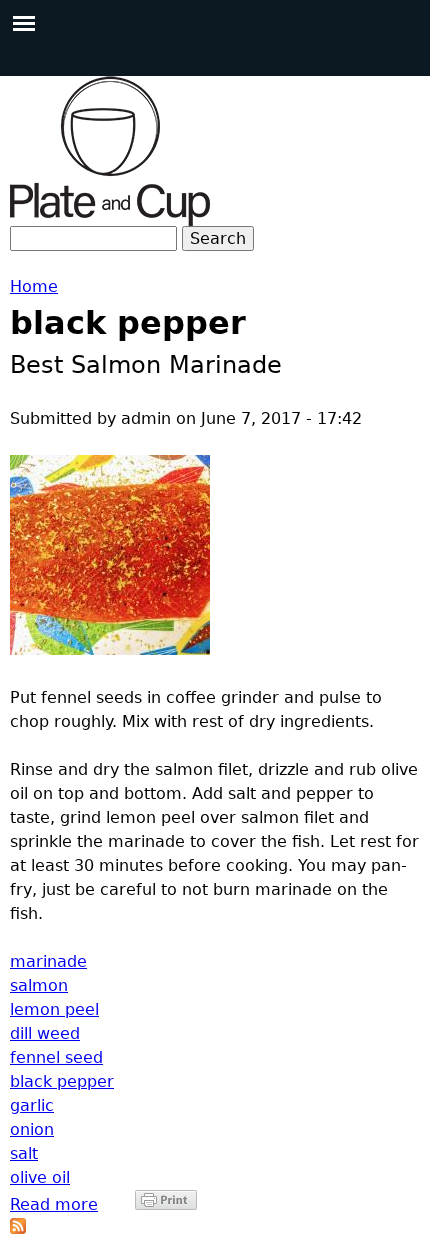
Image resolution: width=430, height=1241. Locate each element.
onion (32, 1129)
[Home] (110, 151)
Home (34, 286)
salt (24, 1153)
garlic (32, 1105)
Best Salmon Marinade (146, 365)
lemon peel (54, 1009)
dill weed (45, 1033)
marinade (48, 961)
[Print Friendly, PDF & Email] (166, 1204)
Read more (54, 1204)
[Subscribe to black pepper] (18, 1228)
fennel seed (56, 1057)
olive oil (40, 1177)
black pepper (62, 1081)
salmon (39, 985)
